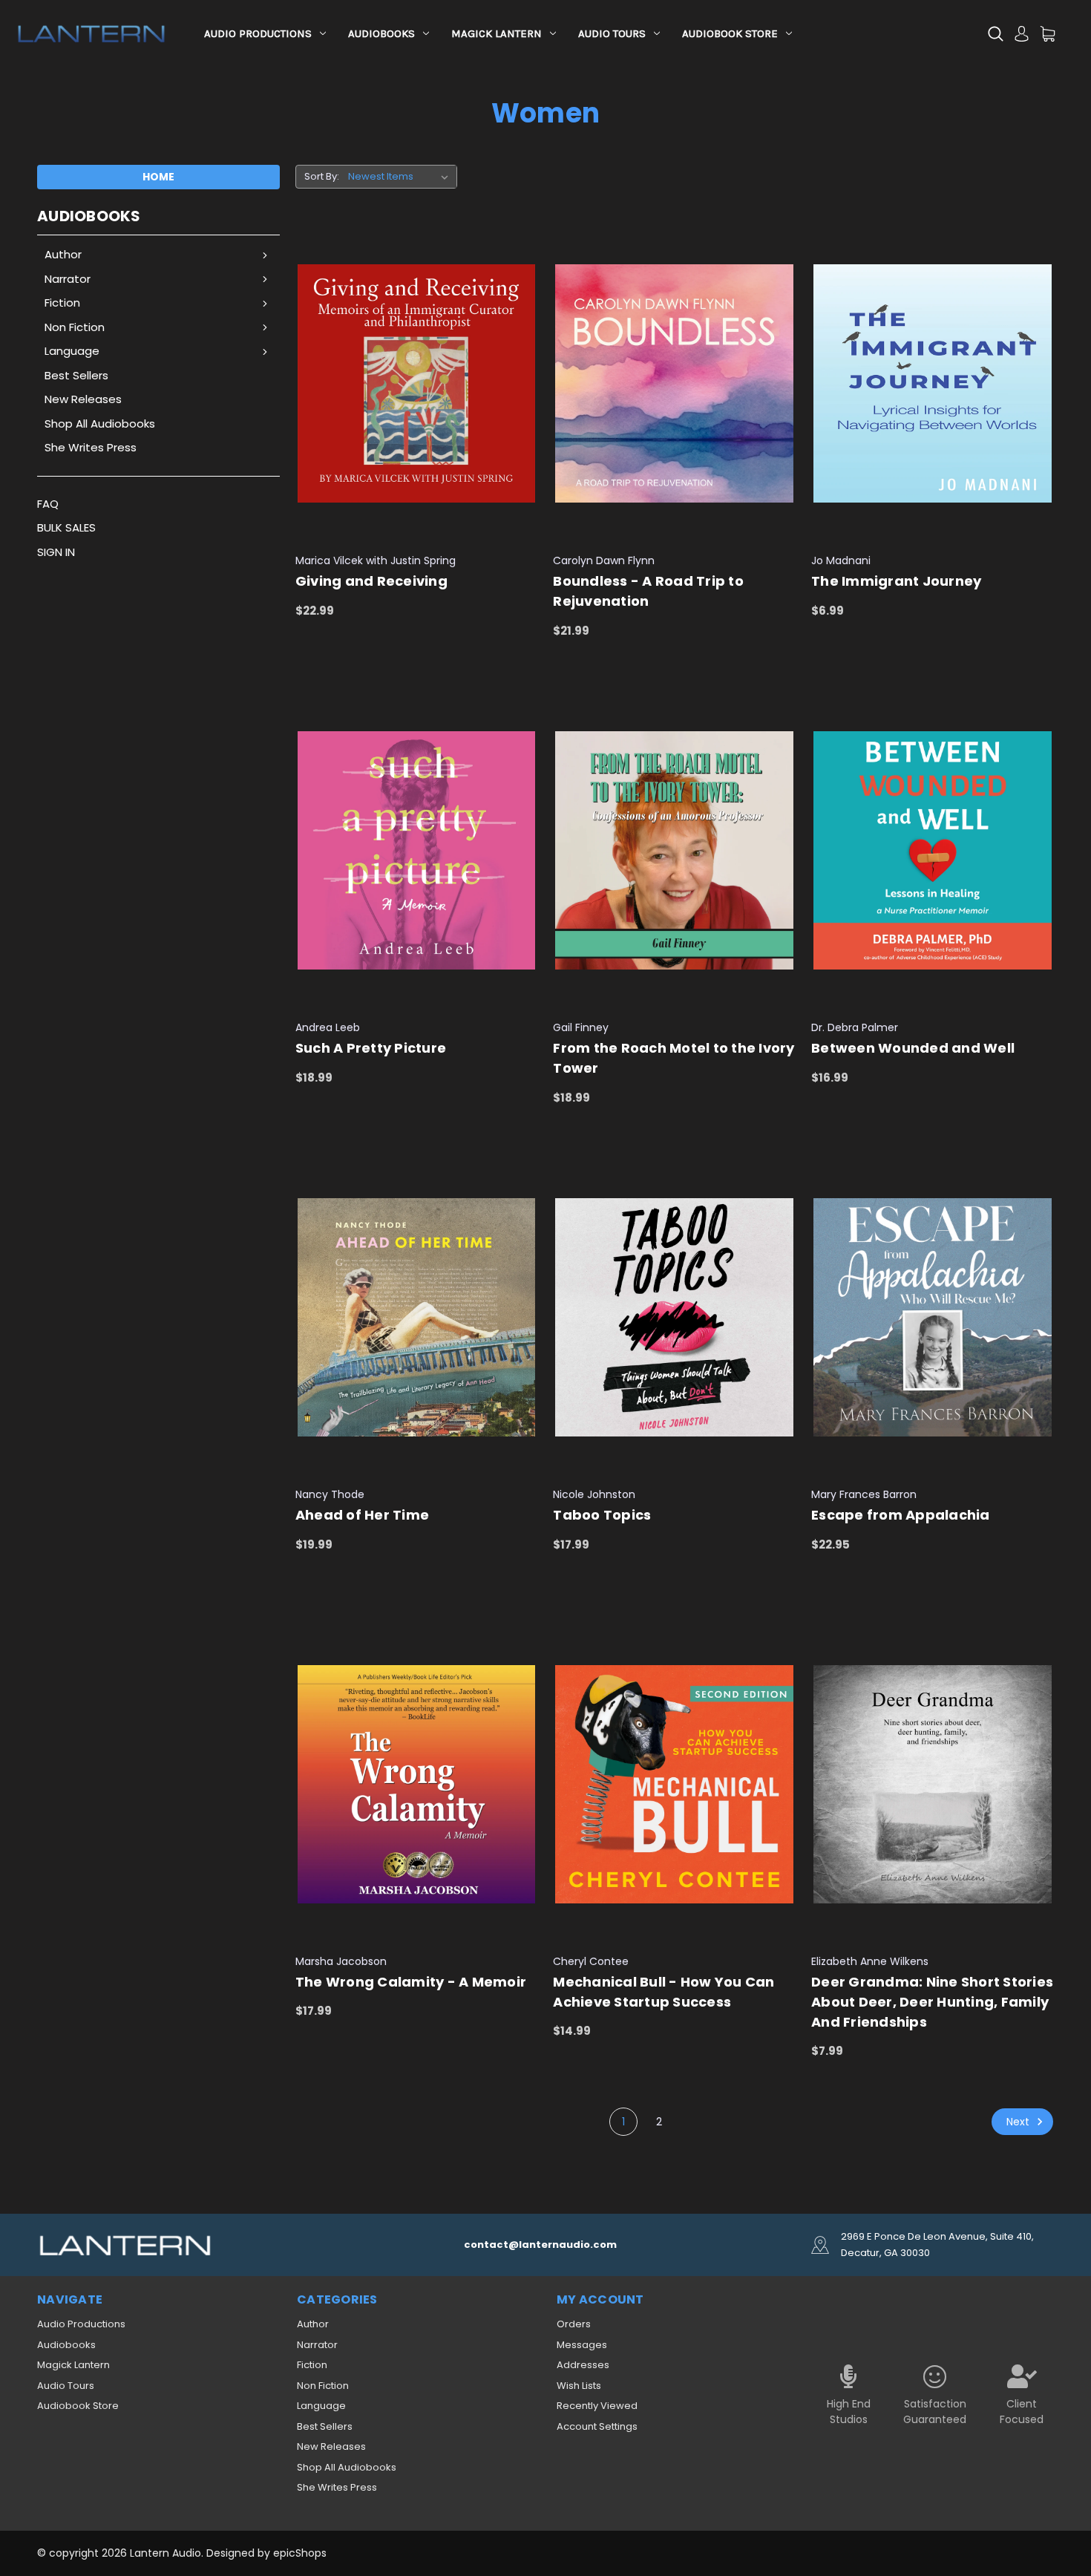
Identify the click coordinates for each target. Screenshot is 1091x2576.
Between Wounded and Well (913, 1048)
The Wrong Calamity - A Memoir (411, 1982)
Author (63, 254)
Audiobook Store (730, 33)
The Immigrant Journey (896, 581)
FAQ (48, 504)
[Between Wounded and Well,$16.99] (933, 850)
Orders (574, 2324)
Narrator (68, 279)
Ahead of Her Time (362, 1515)
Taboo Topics (602, 1515)
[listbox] (401, 177)
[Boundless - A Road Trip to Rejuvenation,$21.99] (674, 384)
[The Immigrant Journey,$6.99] (933, 384)
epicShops (300, 2553)
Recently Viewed (597, 2406)
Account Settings (597, 2426)
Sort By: (322, 176)
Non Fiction (75, 327)
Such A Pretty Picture (371, 1048)
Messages (582, 2345)
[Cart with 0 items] (1048, 34)
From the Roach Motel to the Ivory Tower (674, 1058)
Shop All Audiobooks (100, 424)
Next (1019, 2122)
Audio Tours (612, 33)
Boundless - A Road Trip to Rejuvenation (648, 591)
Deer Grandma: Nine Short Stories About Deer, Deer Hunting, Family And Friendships (932, 2002)
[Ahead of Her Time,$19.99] (417, 1317)
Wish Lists (579, 2386)
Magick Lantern (497, 33)
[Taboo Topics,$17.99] (674, 1317)
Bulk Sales (66, 527)
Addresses (583, 2365)
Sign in (56, 552)
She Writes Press (91, 447)
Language (72, 351)
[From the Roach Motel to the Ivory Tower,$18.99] (674, 850)
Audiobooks (381, 33)
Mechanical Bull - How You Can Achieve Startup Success (664, 1992)
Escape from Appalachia (901, 1515)
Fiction (62, 303)
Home (158, 177)
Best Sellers (76, 375)
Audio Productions (258, 33)
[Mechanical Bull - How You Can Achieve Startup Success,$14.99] (674, 1784)
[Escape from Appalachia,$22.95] (933, 1317)
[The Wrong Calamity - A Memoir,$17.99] (417, 1784)
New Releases (83, 399)
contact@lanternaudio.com (540, 2245)
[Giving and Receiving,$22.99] (417, 384)
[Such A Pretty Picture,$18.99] (417, 850)
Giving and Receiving (371, 581)
